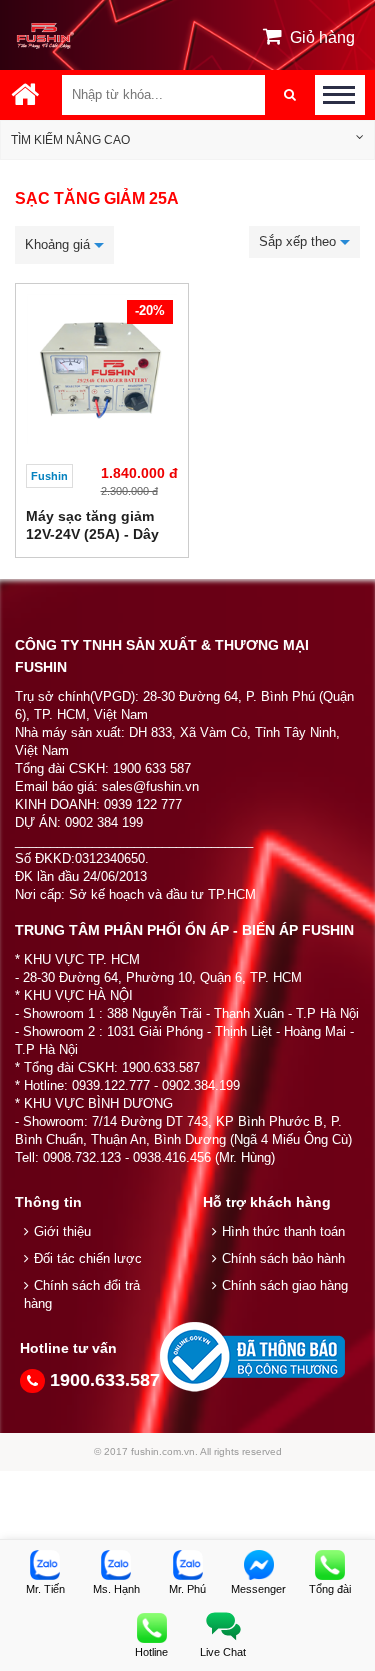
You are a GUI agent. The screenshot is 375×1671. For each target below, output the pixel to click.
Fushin (49, 476)
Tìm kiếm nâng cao (70, 140)
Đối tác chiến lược (88, 1258)
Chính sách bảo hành (283, 1258)
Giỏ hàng (322, 37)
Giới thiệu (62, 1231)
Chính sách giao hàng (285, 1285)
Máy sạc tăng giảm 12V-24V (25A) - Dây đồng (92, 534)
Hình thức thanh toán (283, 1231)
